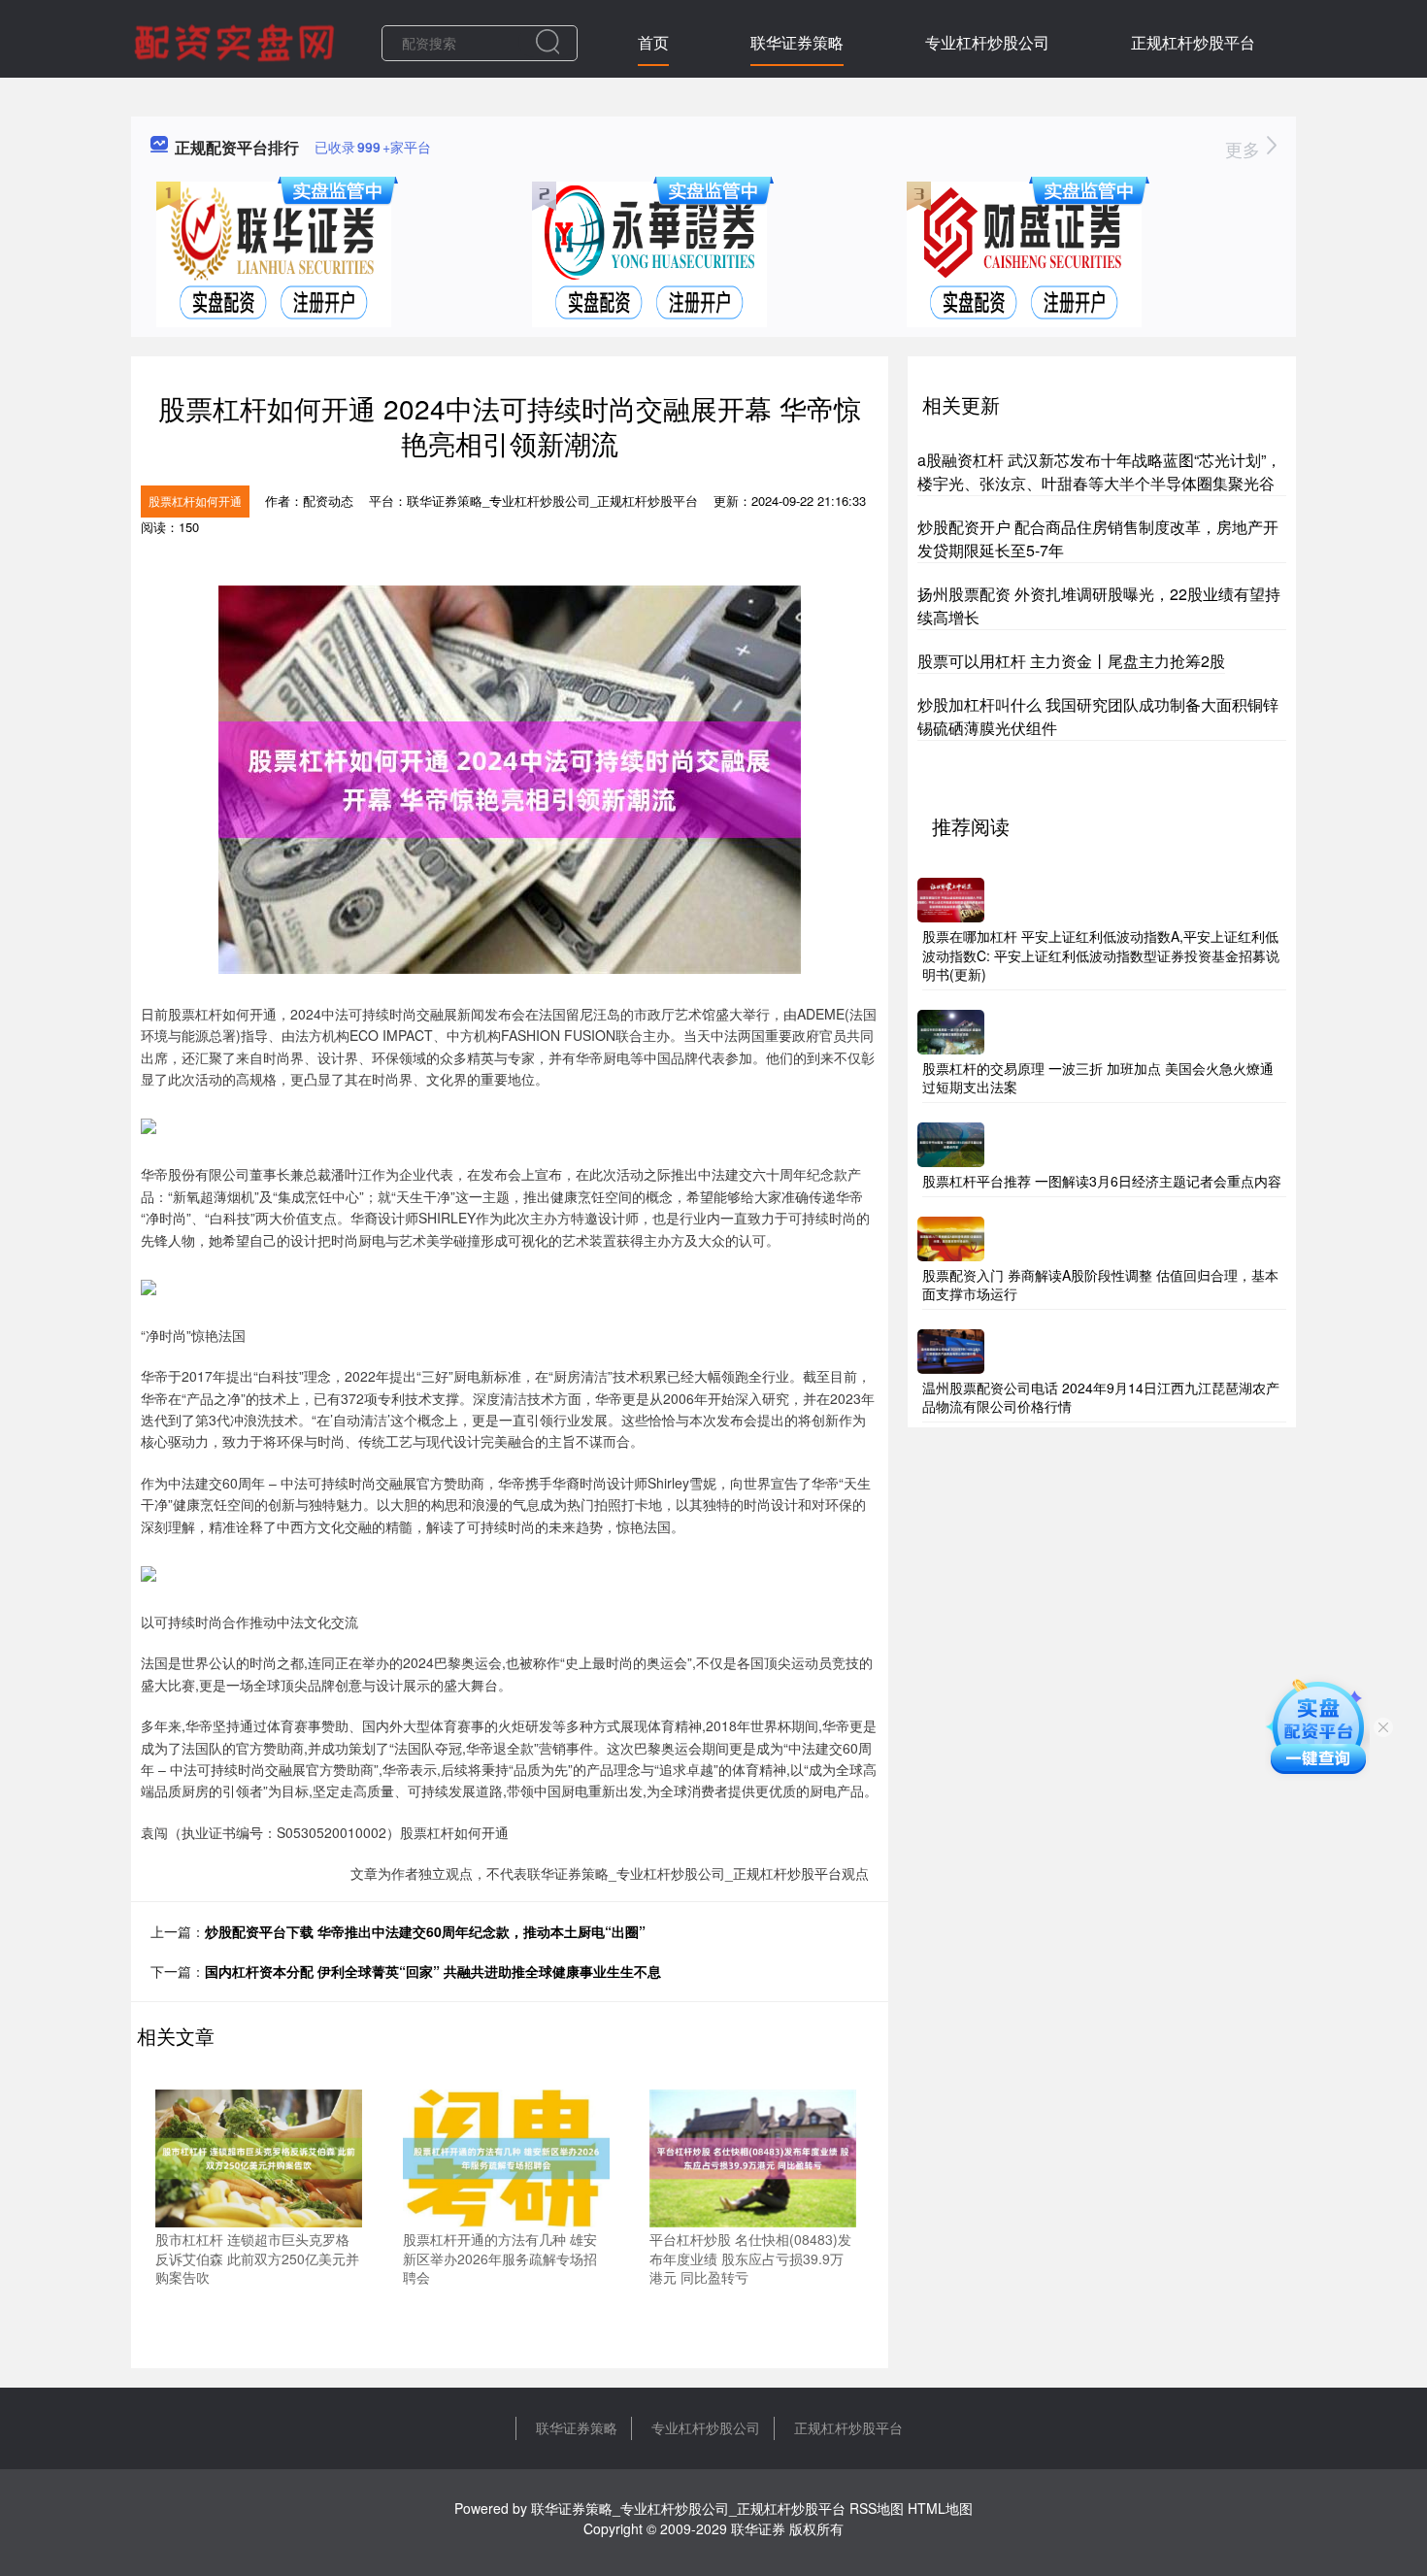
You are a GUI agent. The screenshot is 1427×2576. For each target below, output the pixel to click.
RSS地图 (877, 2508)
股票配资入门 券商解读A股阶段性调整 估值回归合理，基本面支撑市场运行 (1100, 1285)
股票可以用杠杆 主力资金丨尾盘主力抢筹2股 (1071, 661)
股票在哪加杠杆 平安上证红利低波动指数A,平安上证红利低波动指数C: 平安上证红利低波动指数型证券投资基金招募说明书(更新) (1101, 955)
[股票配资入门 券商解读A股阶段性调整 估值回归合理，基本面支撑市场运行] (951, 1236)
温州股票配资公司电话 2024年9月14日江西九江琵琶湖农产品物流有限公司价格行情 (1101, 1397)
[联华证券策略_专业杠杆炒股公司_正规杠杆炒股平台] (237, 41)
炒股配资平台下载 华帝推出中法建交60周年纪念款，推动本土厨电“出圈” (425, 1931)
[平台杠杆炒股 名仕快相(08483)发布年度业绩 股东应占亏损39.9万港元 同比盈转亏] (753, 2157)
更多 (1245, 149)
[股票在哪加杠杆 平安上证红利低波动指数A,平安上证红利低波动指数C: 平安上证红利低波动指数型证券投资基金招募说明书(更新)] (951, 898)
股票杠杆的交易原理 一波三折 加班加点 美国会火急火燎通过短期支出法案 (1098, 1078)
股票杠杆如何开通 (195, 501)
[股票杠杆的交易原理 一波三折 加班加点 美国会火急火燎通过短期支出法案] (951, 1029)
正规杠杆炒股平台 (1193, 42)
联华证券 (758, 2528)
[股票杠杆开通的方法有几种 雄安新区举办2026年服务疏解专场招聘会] (506, 2157)
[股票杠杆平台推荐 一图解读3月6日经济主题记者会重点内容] (951, 1143)
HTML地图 (940, 2508)
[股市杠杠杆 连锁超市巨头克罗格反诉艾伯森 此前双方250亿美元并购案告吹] (259, 2157)
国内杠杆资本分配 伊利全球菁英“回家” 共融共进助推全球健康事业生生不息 (433, 1971)
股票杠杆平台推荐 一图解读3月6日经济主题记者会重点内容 (1102, 1181)
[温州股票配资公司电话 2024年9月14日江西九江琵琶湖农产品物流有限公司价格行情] (951, 1349)
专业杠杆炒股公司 (987, 42)
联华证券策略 (797, 42)
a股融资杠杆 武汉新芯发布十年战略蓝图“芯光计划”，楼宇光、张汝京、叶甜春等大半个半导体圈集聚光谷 (1099, 471)
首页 (653, 42)
